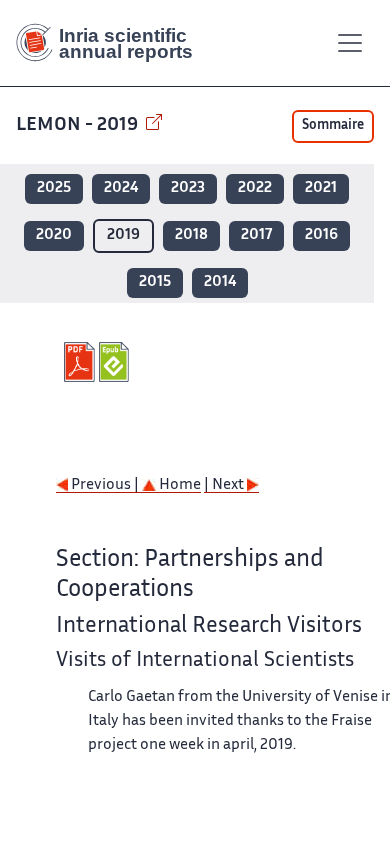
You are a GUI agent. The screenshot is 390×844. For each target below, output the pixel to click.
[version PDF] (81, 362)
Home (178, 485)
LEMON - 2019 (79, 125)
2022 (255, 188)
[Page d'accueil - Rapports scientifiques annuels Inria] (112, 43)
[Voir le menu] (350, 43)
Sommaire (333, 126)
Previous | (105, 485)
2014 (220, 282)
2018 (191, 235)
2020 (54, 235)
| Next (225, 485)
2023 (188, 188)
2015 (155, 282)
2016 (321, 235)
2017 (256, 235)
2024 (121, 188)
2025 (54, 188)
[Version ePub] (116, 362)
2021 (321, 188)
